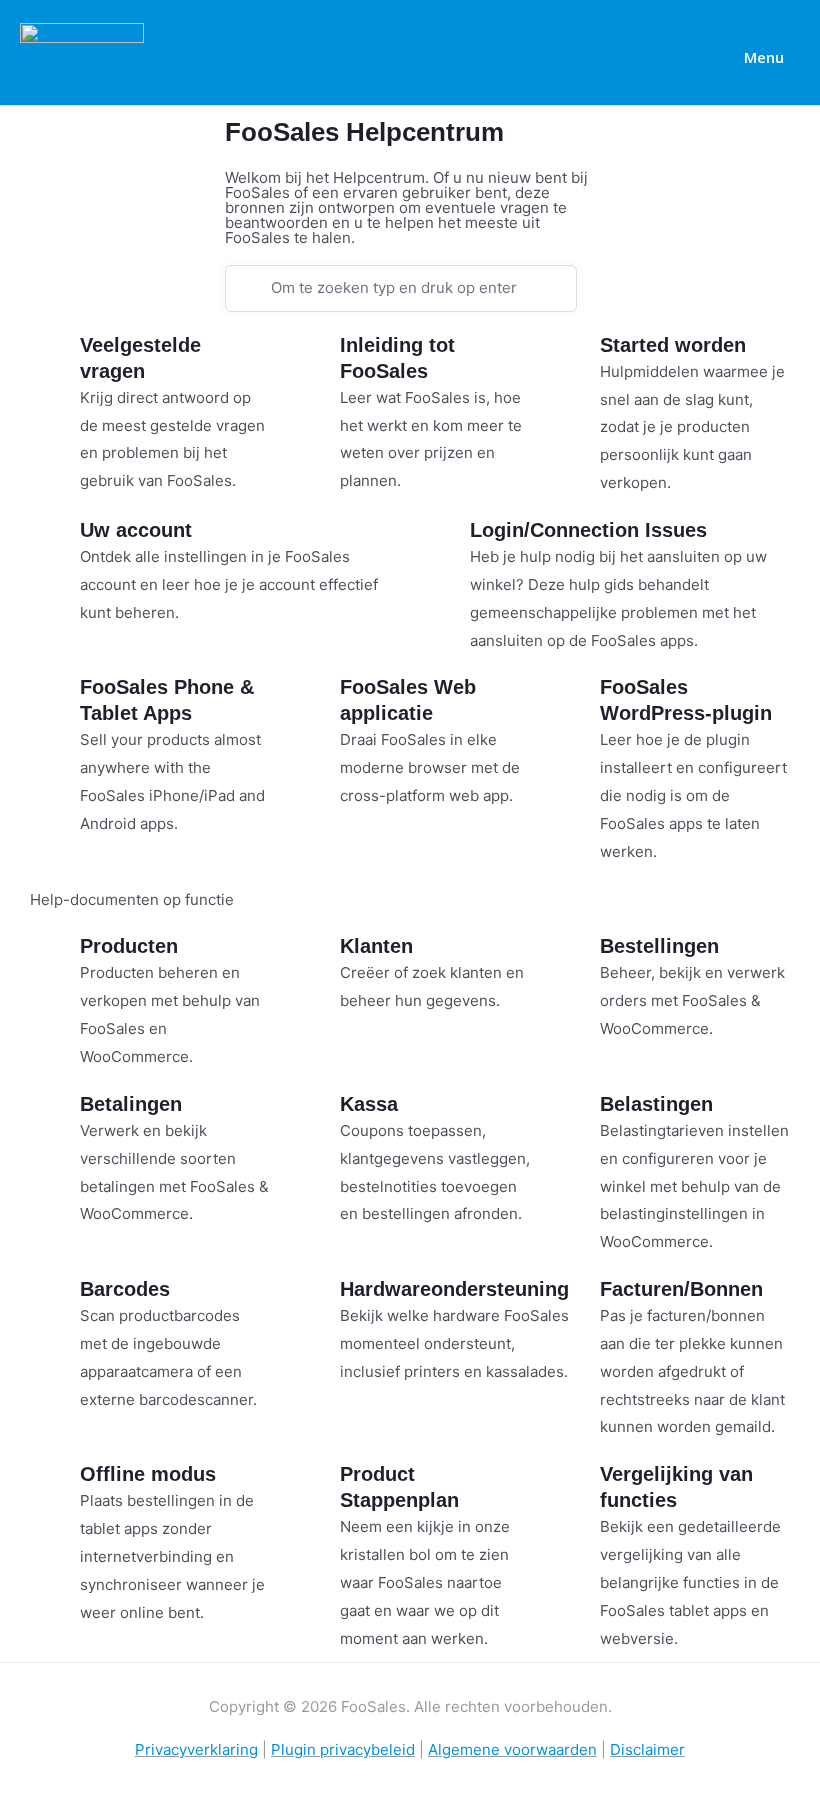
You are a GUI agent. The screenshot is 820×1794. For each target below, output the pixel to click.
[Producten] (55, 958)
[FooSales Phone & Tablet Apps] (55, 699)
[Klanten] (315, 958)
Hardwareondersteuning (454, 1289)
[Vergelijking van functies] (575, 1486)
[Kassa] (315, 1116)
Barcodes (125, 1289)
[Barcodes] (55, 1301)
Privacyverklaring (196, 1749)
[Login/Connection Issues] (445, 542)
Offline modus (148, 1474)
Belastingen (656, 1104)
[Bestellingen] (575, 958)
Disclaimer (647, 1749)
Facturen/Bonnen (681, 1289)
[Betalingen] (55, 1116)
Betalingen (131, 1104)
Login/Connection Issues (588, 530)
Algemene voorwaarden (512, 1749)
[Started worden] (575, 357)
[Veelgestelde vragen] (55, 357)
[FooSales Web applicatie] (315, 699)
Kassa (369, 1104)
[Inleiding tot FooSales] (315, 357)
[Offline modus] (55, 1486)
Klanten (376, 946)
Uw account (136, 530)
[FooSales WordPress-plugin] (575, 699)
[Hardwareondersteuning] (315, 1301)
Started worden (673, 345)
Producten (129, 946)
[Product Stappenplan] (315, 1486)
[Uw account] (55, 542)
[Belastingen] (575, 1116)
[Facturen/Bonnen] (575, 1301)
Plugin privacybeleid (343, 1749)
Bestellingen (659, 946)
